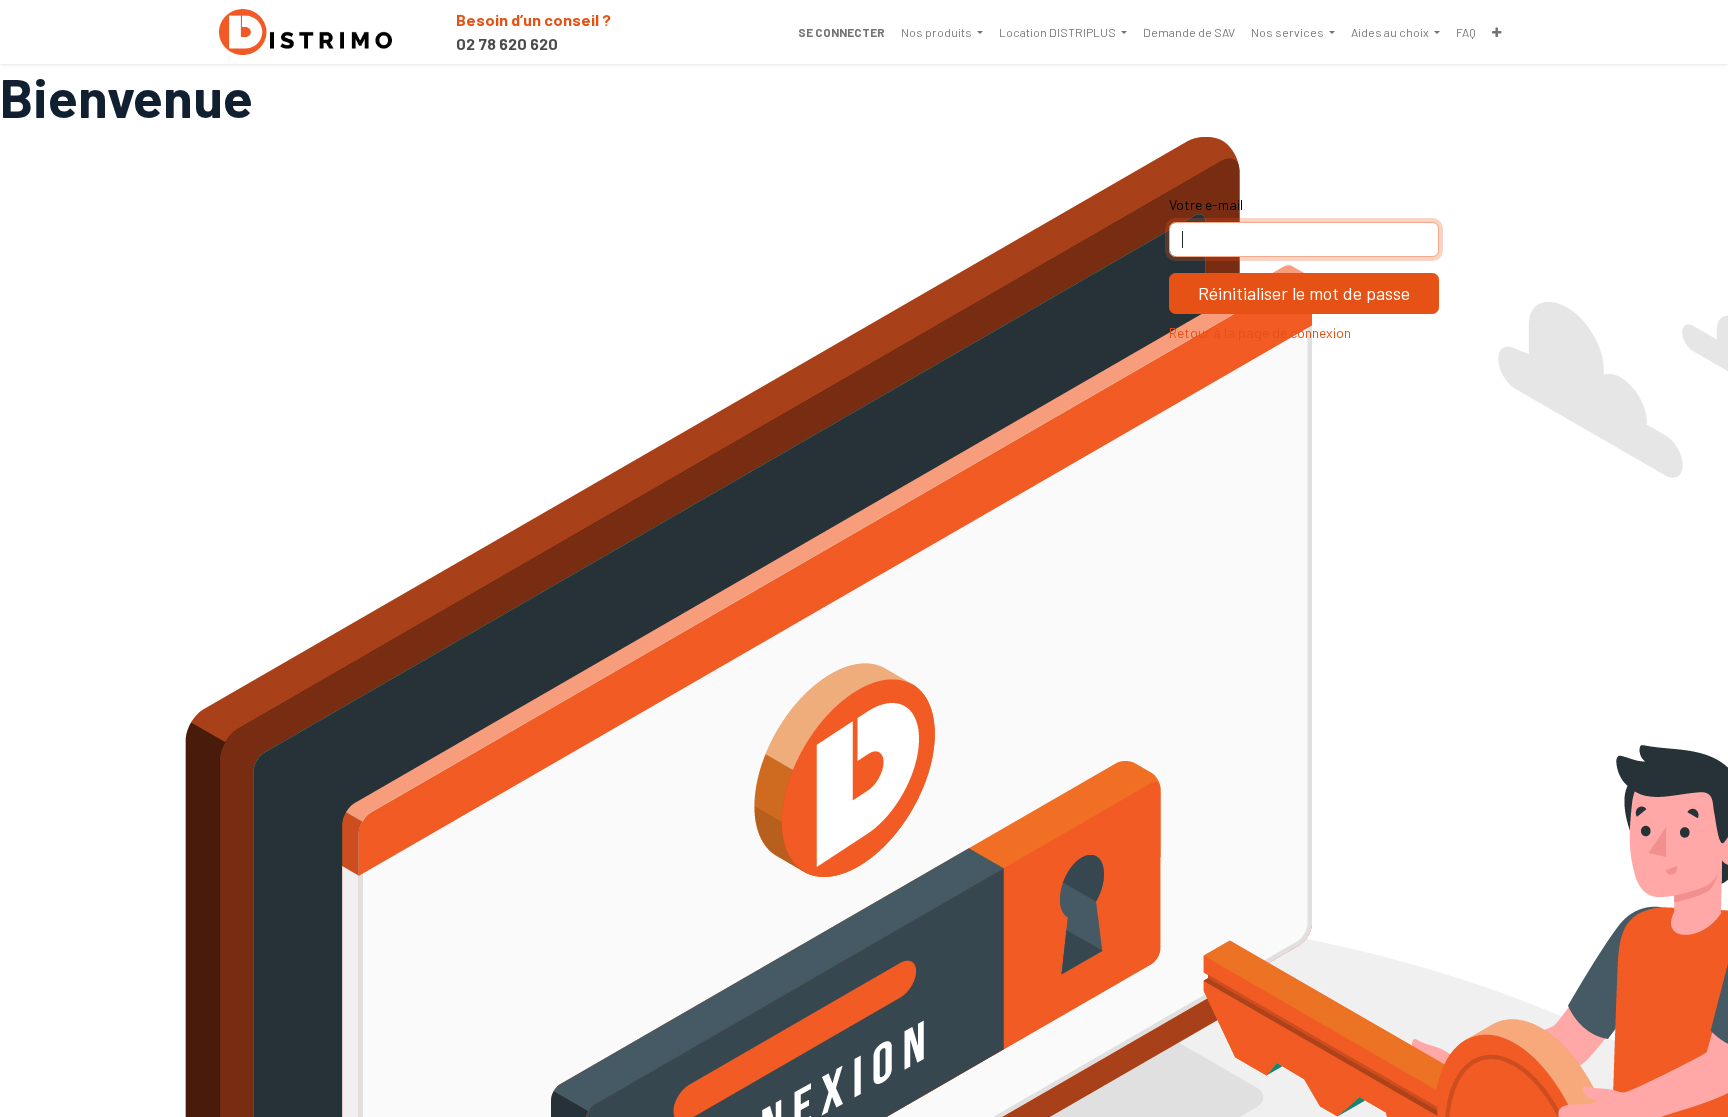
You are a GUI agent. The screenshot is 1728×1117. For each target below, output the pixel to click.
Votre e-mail (1206, 204)
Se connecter (841, 32)
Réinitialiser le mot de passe (1304, 293)
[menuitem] (942, 32)
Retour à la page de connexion (1260, 332)
